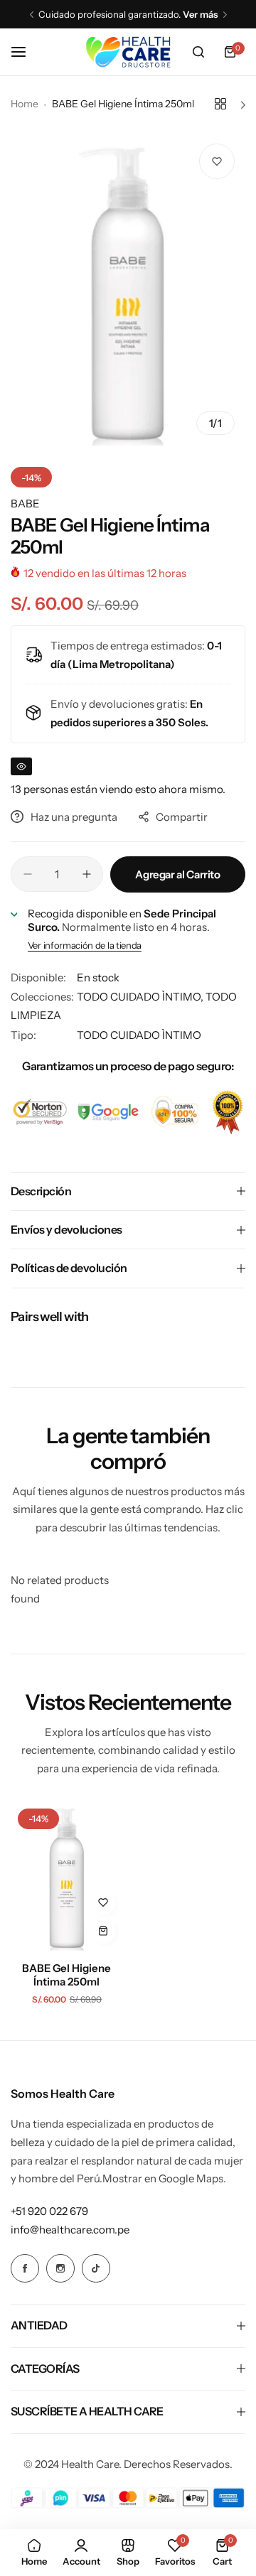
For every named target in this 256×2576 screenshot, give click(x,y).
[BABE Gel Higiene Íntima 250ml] (67, 1876)
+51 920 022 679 (49, 2211)
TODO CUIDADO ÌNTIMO (139, 1035)
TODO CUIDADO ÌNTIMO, (141, 997)
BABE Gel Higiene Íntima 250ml (66, 1975)
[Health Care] (128, 52)
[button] (32, 15)
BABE (25, 503)
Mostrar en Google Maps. (164, 2178)
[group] (128, 289)
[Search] (198, 52)
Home (25, 104)
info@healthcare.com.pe (70, 2230)
